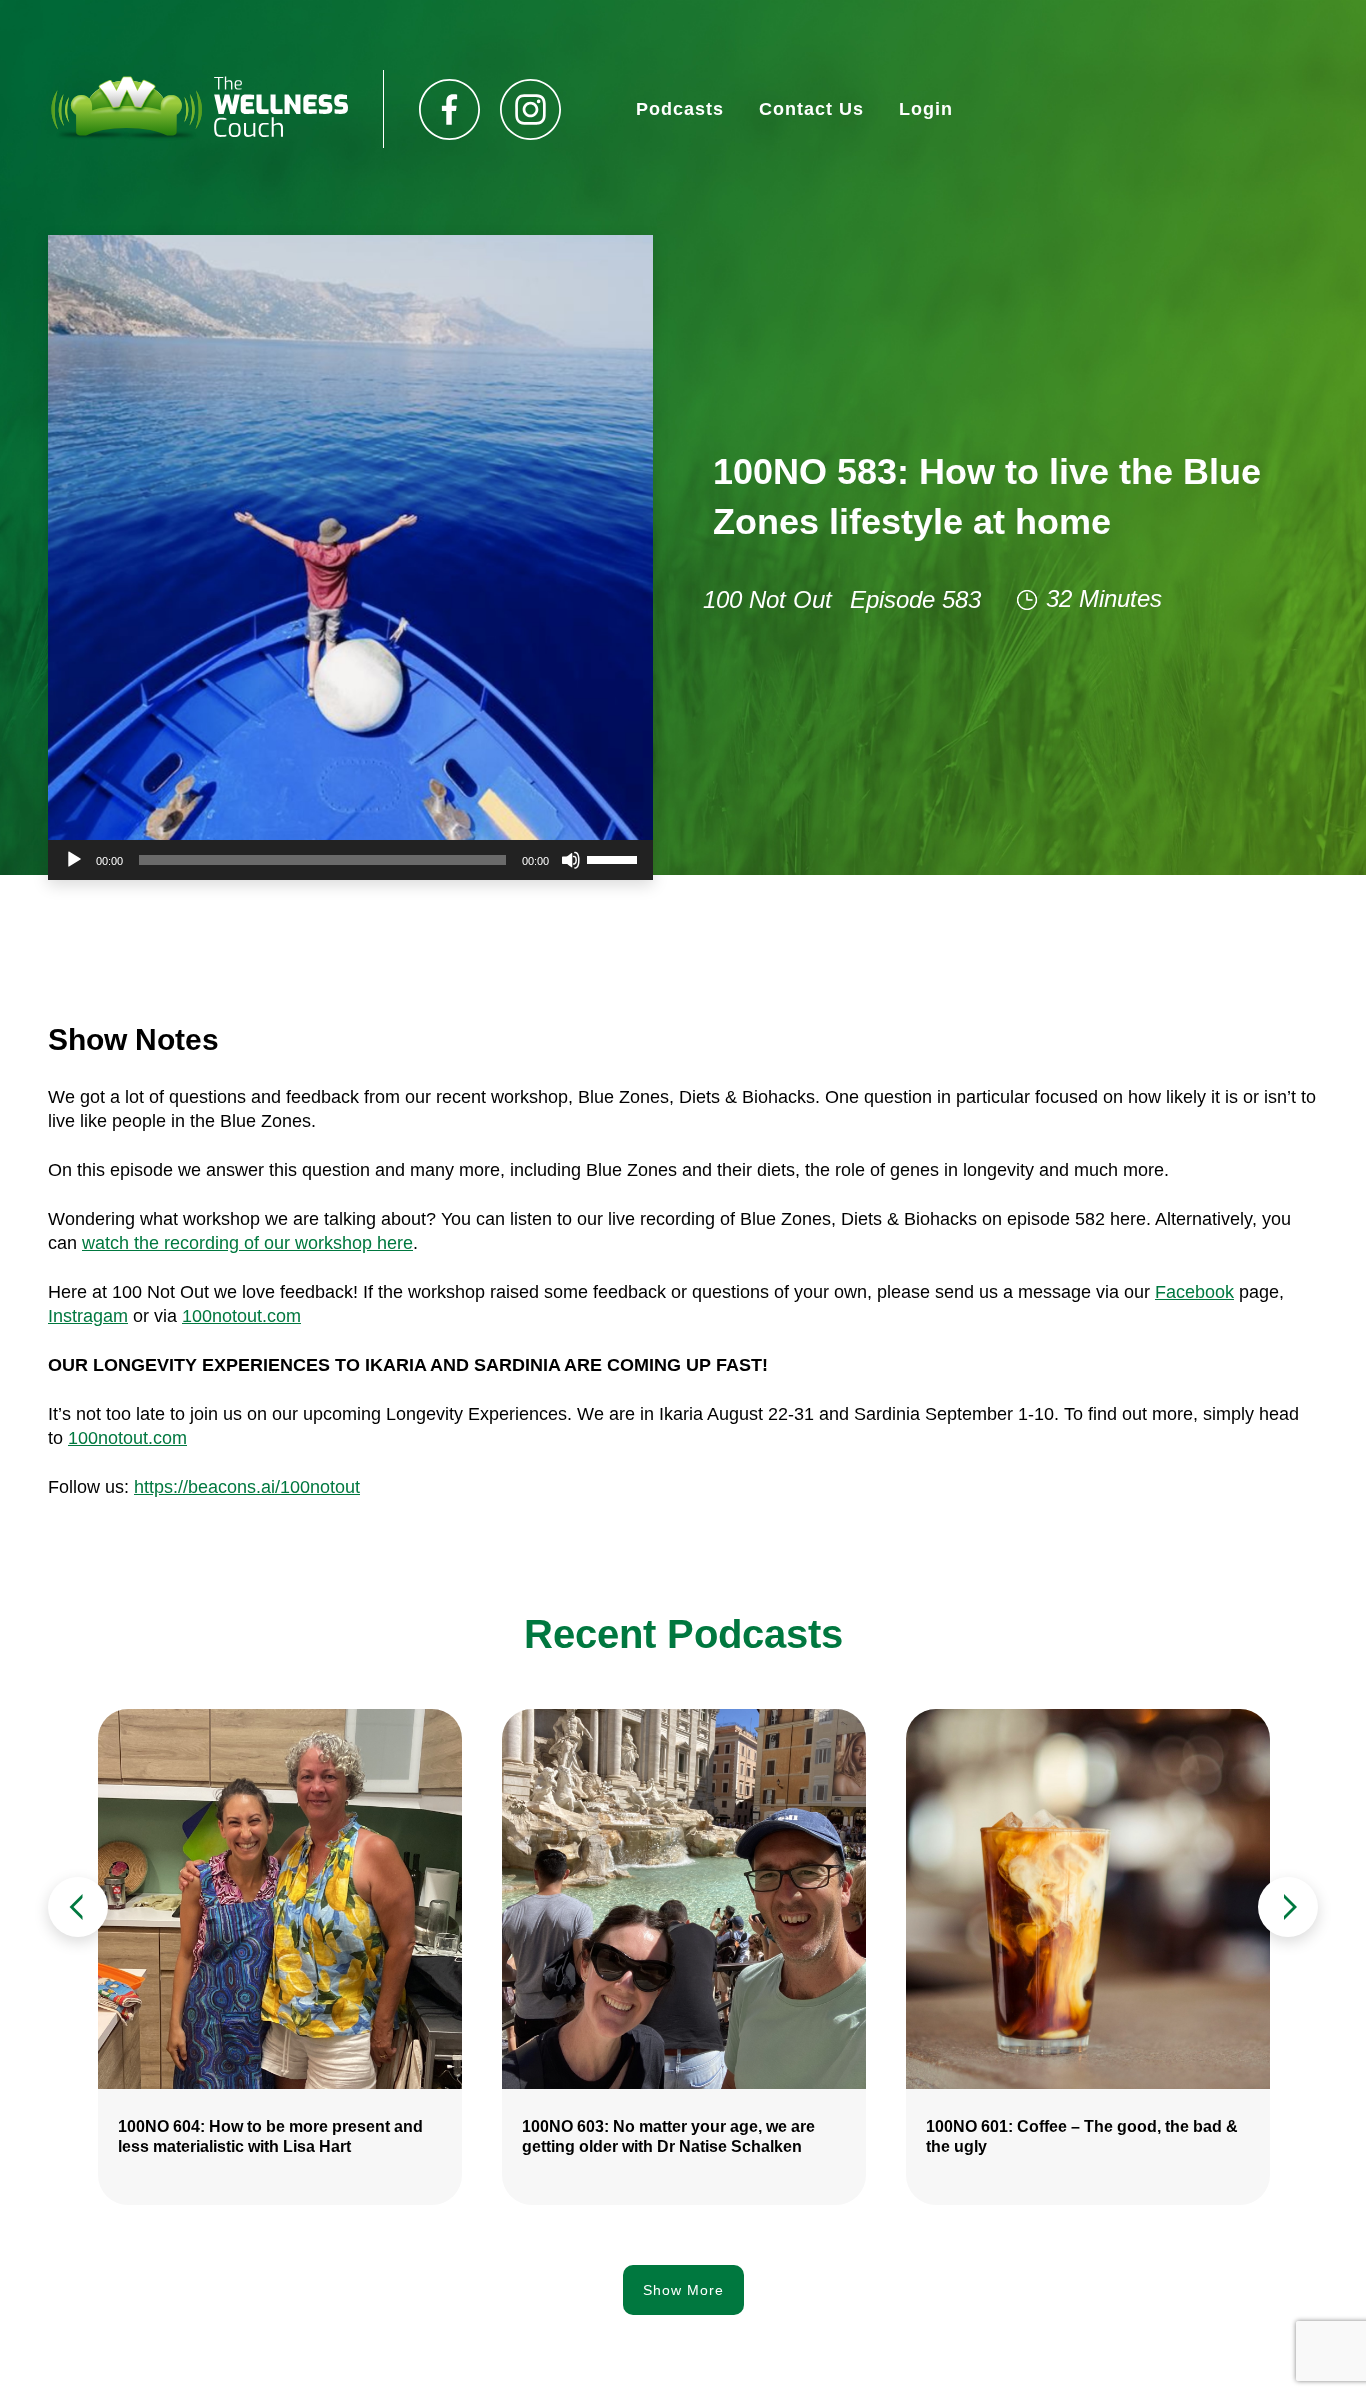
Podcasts (680, 109)
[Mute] (571, 860)
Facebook (1194, 1292)
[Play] (74, 860)
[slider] (615, 858)
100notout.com (241, 1316)
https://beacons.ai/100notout (247, 1487)
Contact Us (811, 109)
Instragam (88, 1316)
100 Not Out (767, 599)
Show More (683, 2290)
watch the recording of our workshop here (247, 1243)
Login (926, 109)
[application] (350, 860)
